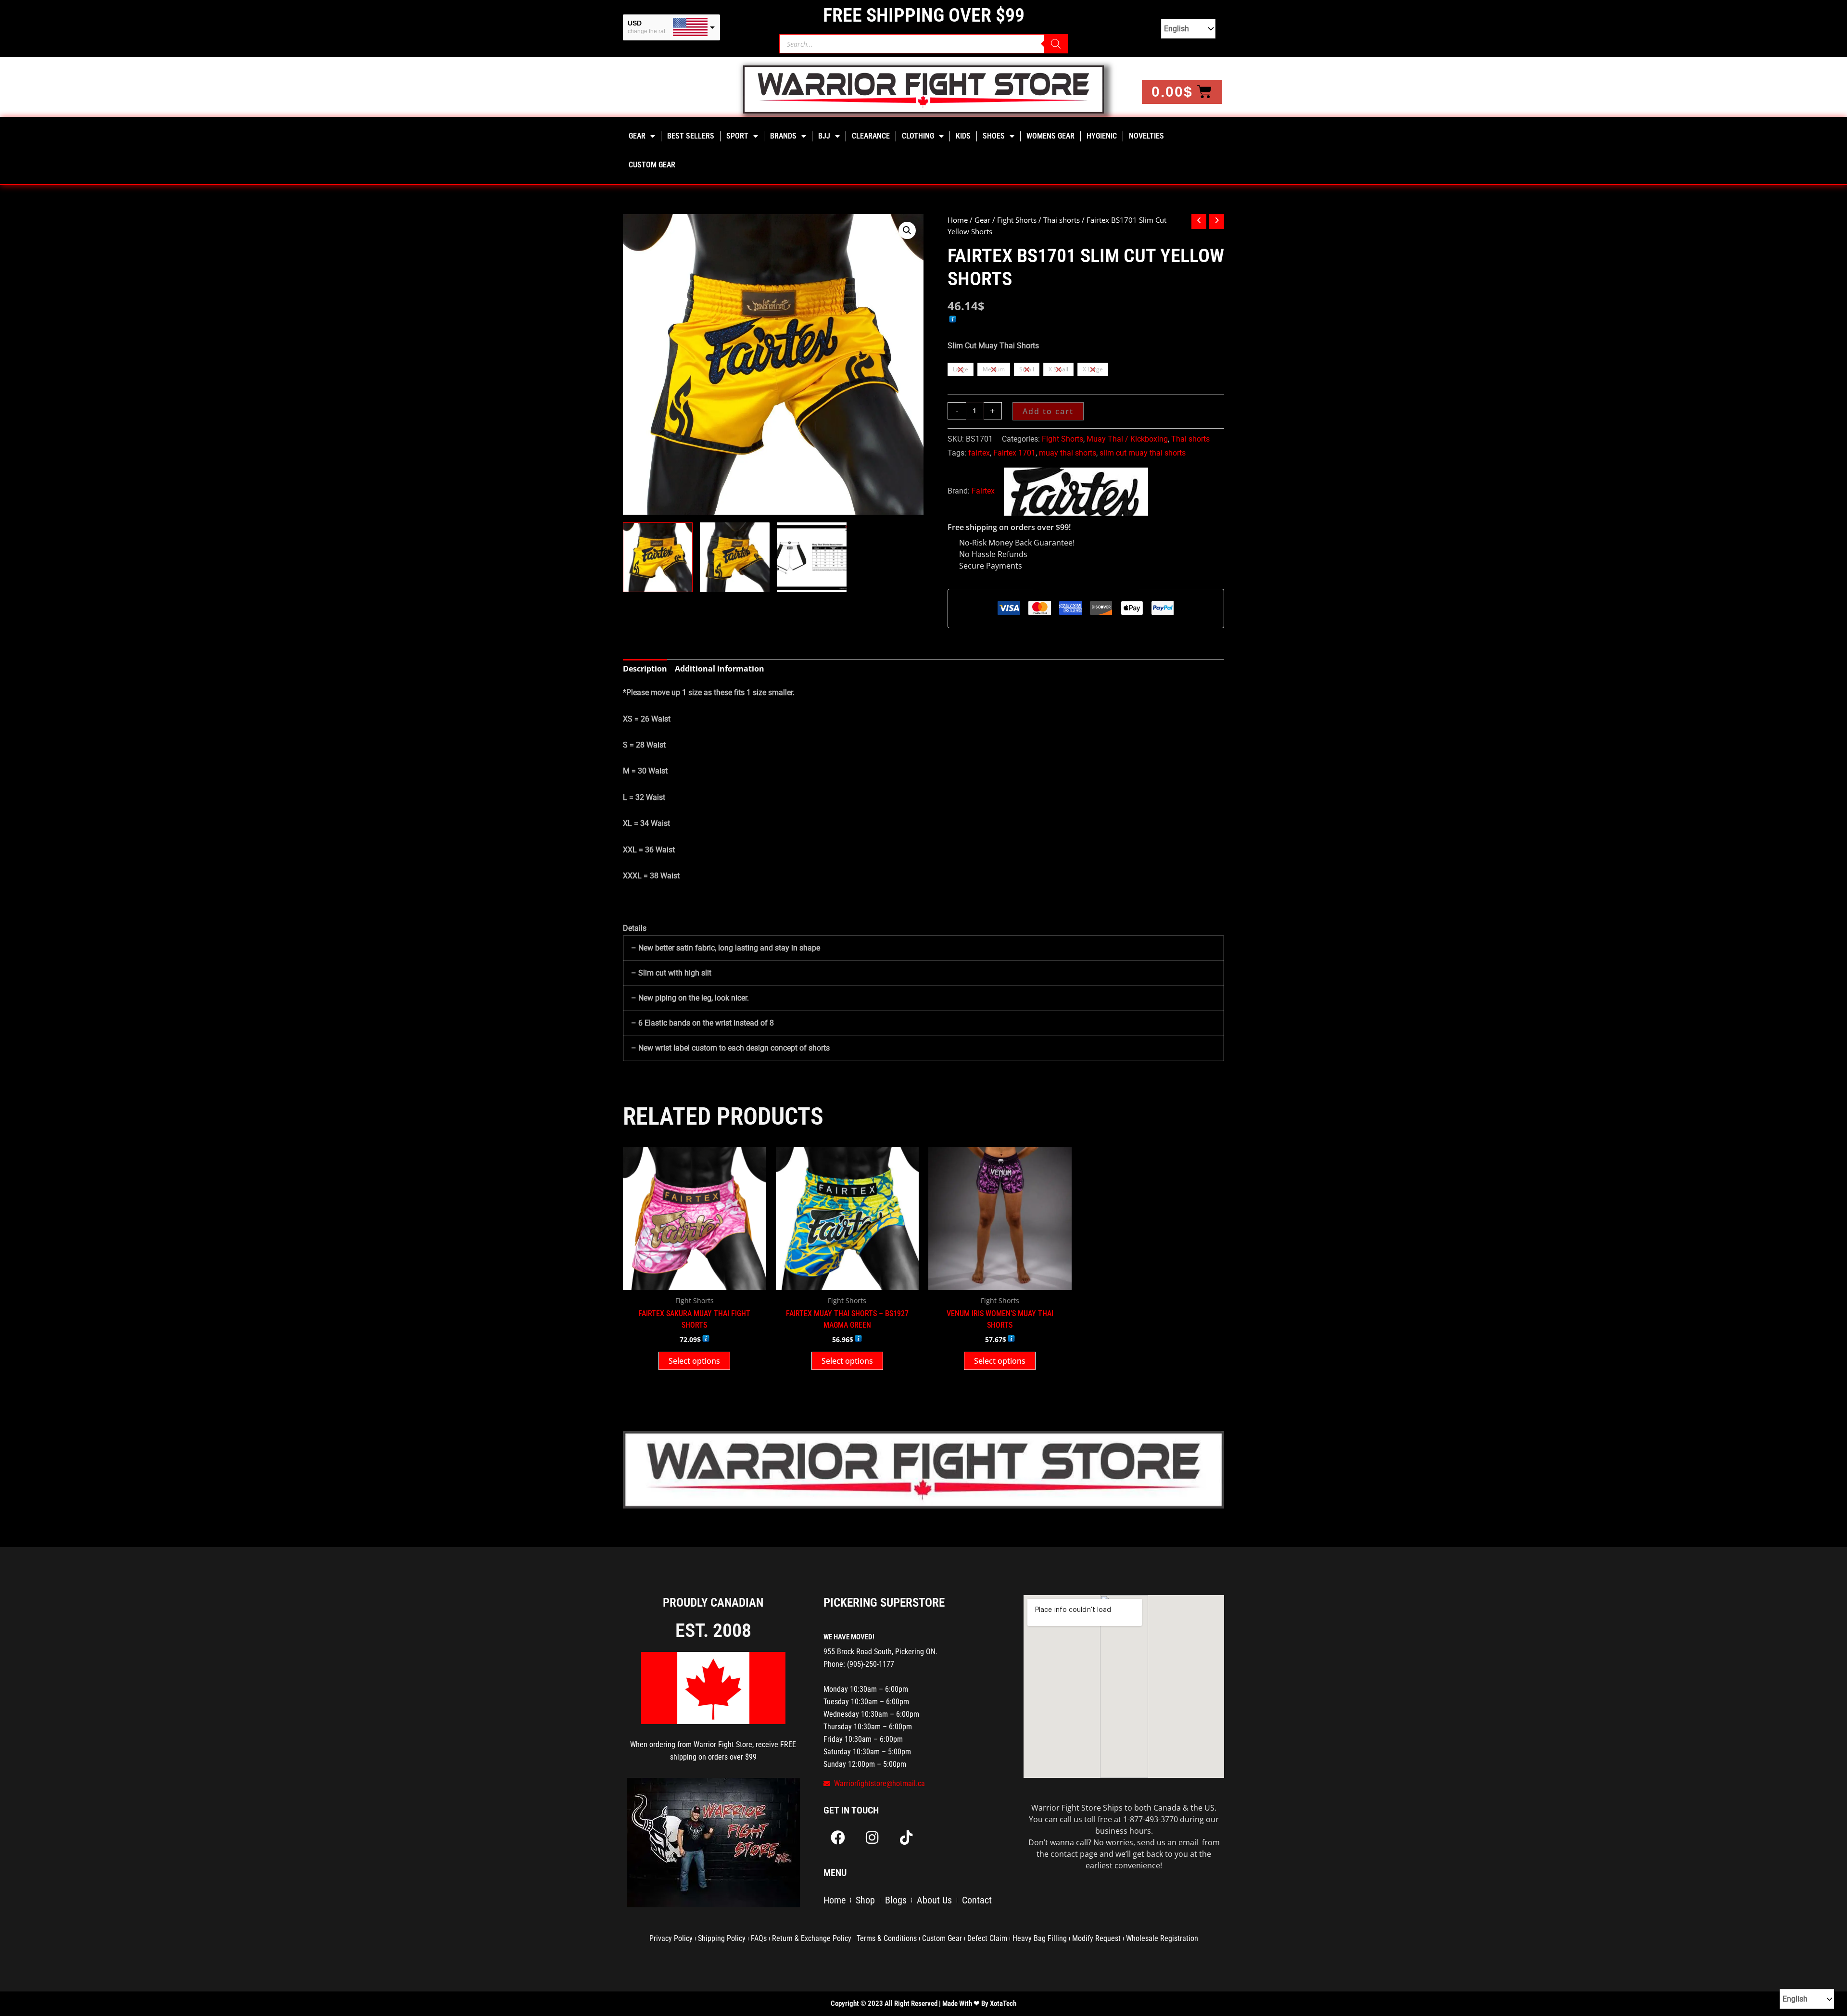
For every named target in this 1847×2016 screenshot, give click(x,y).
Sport (737, 136)
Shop (865, 1900)
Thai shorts (1062, 220)
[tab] (923, 798)
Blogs (896, 1900)
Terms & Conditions (887, 1938)
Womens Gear (1050, 136)
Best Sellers (691, 136)
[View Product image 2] (735, 557)
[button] (907, 230)
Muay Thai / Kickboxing (1127, 439)
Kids (963, 136)
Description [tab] (645, 669)
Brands (783, 136)
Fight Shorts (1017, 220)
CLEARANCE (871, 136)
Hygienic (1102, 136)
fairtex (979, 453)
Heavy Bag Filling (1040, 1938)
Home (958, 220)
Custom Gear (652, 165)
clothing (918, 136)
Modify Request (1096, 1938)
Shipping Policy (722, 1938)
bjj (824, 136)
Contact (977, 1900)
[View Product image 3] (812, 557)
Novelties (1146, 136)
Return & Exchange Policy (812, 1938)
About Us (934, 1900)
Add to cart (1048, 411)
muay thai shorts (1068, 453)
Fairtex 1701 (1014, 453)
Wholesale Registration (1162, 1938)
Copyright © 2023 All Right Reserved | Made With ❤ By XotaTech (923, 2003)
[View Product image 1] (658, 557)
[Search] (1056, 44)
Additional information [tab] (720, 669)
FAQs (759, 1938)
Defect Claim (987, 1938)
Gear (637, 136)
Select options (694, 1361)
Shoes (994, 136)
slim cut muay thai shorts (1143, 453)
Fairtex (983, 491)
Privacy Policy (671, 1938)
